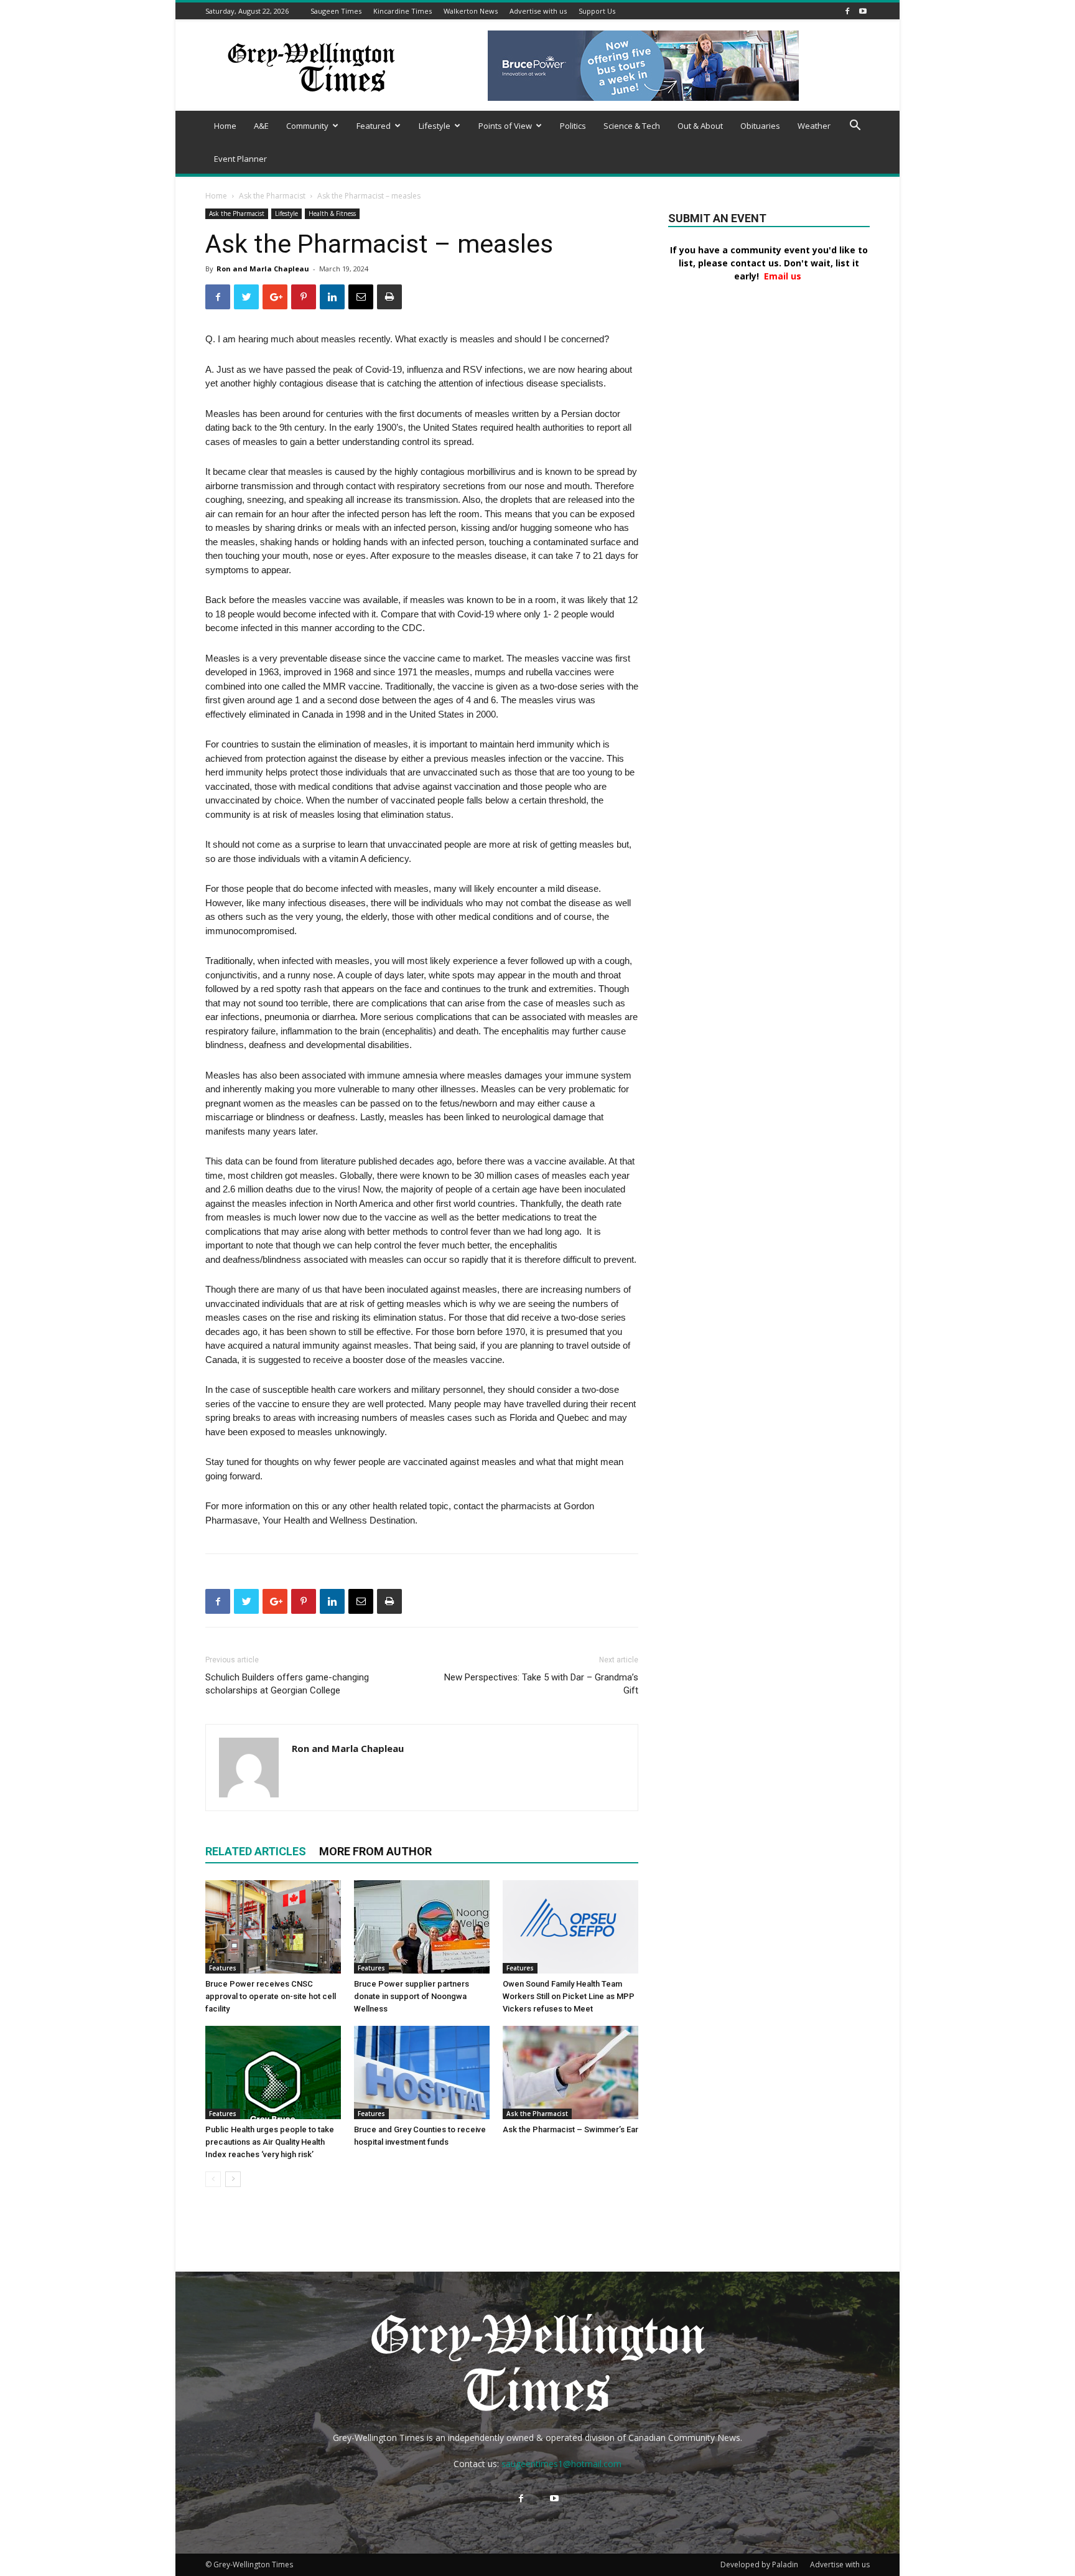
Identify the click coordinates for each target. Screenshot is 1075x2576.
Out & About (700, 126)
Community (307, 126)
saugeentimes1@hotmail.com (561, 2464)
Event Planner (240, 159)
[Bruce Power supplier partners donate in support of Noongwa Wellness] (422, 1927)
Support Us (597, 11)
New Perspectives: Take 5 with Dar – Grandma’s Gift (541, 1684)
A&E (261, 126)
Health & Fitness (332, 213)
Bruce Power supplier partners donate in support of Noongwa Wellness (412, 1996)
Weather (814, 126)
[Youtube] (863, 11)
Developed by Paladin (759, 2564)
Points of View (505, 126)
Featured (374, 126)
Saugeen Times (336, 11)
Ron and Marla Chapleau (263, 269)
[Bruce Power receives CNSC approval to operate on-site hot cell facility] (273, 1927)
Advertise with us (538, 11)
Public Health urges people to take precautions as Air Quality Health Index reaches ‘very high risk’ (270, 2142)
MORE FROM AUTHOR (375, 1851)
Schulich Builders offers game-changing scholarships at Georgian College (287, 1684)
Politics (573, 126)
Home (225, 126)
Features (223, 1968)
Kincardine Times (403, 11)
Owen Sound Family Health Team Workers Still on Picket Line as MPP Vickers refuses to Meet (569, 1996)
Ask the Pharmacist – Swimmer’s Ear (570, 2129)
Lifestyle (435, 126)
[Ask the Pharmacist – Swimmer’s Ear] (570, 2073)
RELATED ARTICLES (256, 1851)
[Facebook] (847, 11)
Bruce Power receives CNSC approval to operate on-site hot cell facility (271, 1996)
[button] (855, 127)
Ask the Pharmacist (272, 196)
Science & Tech (632, 126)
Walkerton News (471, 11)
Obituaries (760, 126)
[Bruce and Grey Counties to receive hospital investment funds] (422, 2073)
